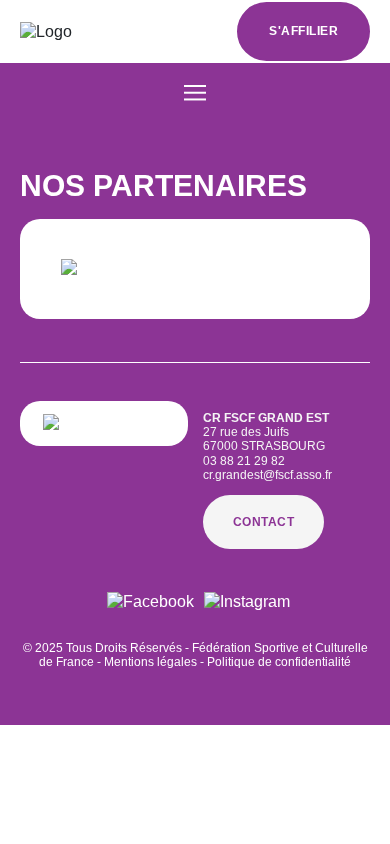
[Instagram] (247, 601)
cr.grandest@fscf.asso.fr (267, 475)
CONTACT (264, 522)
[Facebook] (150, 601)
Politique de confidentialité (279, 662)
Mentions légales (150, 662)
